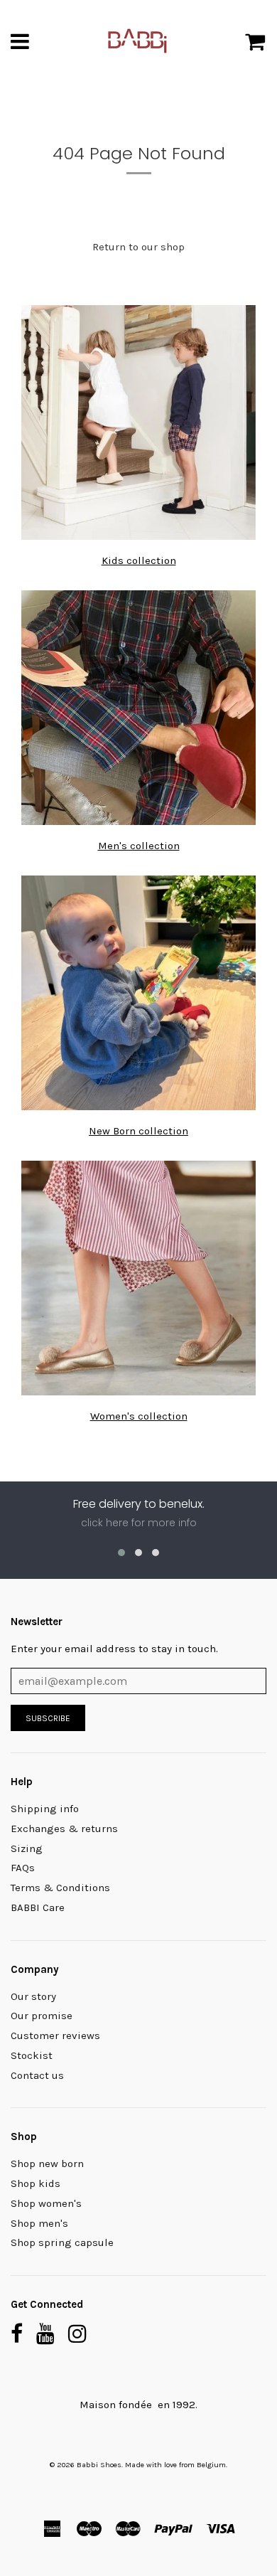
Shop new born (47, 2163)
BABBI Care (38, 1907)
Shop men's (39, 2223)
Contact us (37, 2075)
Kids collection (139, 560)
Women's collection (139, 1416)
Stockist (32, 2055)
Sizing (27, 1848)
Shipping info (45, 1809)
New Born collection (138, 1131)
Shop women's (46, 2203)
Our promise (42, 2016)
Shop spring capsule (62, 2242)
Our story (33, 1996)
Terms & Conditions (60, 1888)
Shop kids (36, 2183)
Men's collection (139, 846)
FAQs (23, 1868)
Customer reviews (55, 2035)
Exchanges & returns (64, 1829)
